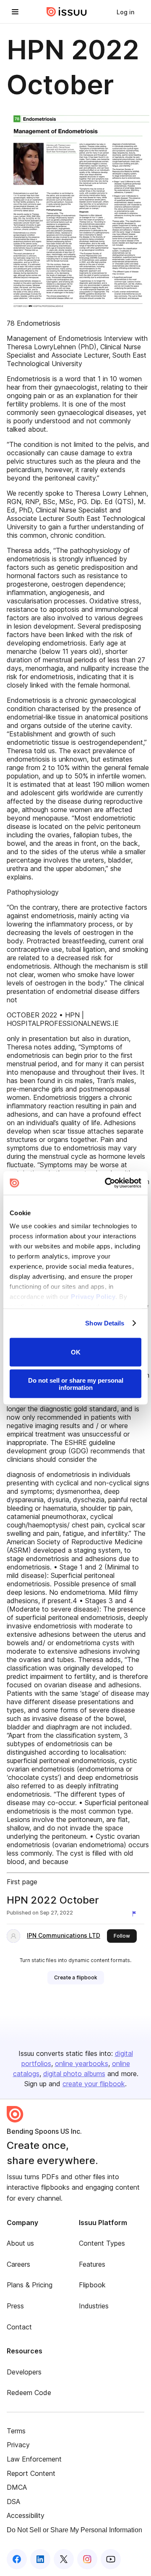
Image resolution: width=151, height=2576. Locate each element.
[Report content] (136, 1914)
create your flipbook (94, 2084)
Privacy (18, 2445)
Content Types (102, 2243)
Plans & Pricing (30, 2285)
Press (15, 2306)
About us (20, 2243)
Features (92, 2264)
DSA (13, 2502)
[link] (125, 12)
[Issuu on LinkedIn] (40, 2559)
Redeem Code (29, 2393)
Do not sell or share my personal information (76, 1384)
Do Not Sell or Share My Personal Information (74, 2530)
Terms (16, 2431)
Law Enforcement (34, 2459)
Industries (94, 2306)
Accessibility (26, 2515)
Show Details (105, 1323)
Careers (18, 2264)
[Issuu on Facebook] (17, 2559)
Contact (19, 2327)
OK (76, 1352)
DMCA (17, 2487)
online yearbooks (82, 2063)
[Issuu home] (67, 12)
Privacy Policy (93, 1297)
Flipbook (92, 2285)
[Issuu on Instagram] (87, 2559)
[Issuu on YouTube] (111, 2559)
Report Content (31, 2473)
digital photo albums (74, 2074)
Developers (24, 2372)
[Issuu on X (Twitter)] (64, 2559)
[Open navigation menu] (15, 12)
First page (22, 1882)
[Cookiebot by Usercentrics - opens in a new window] (107, 1183)
